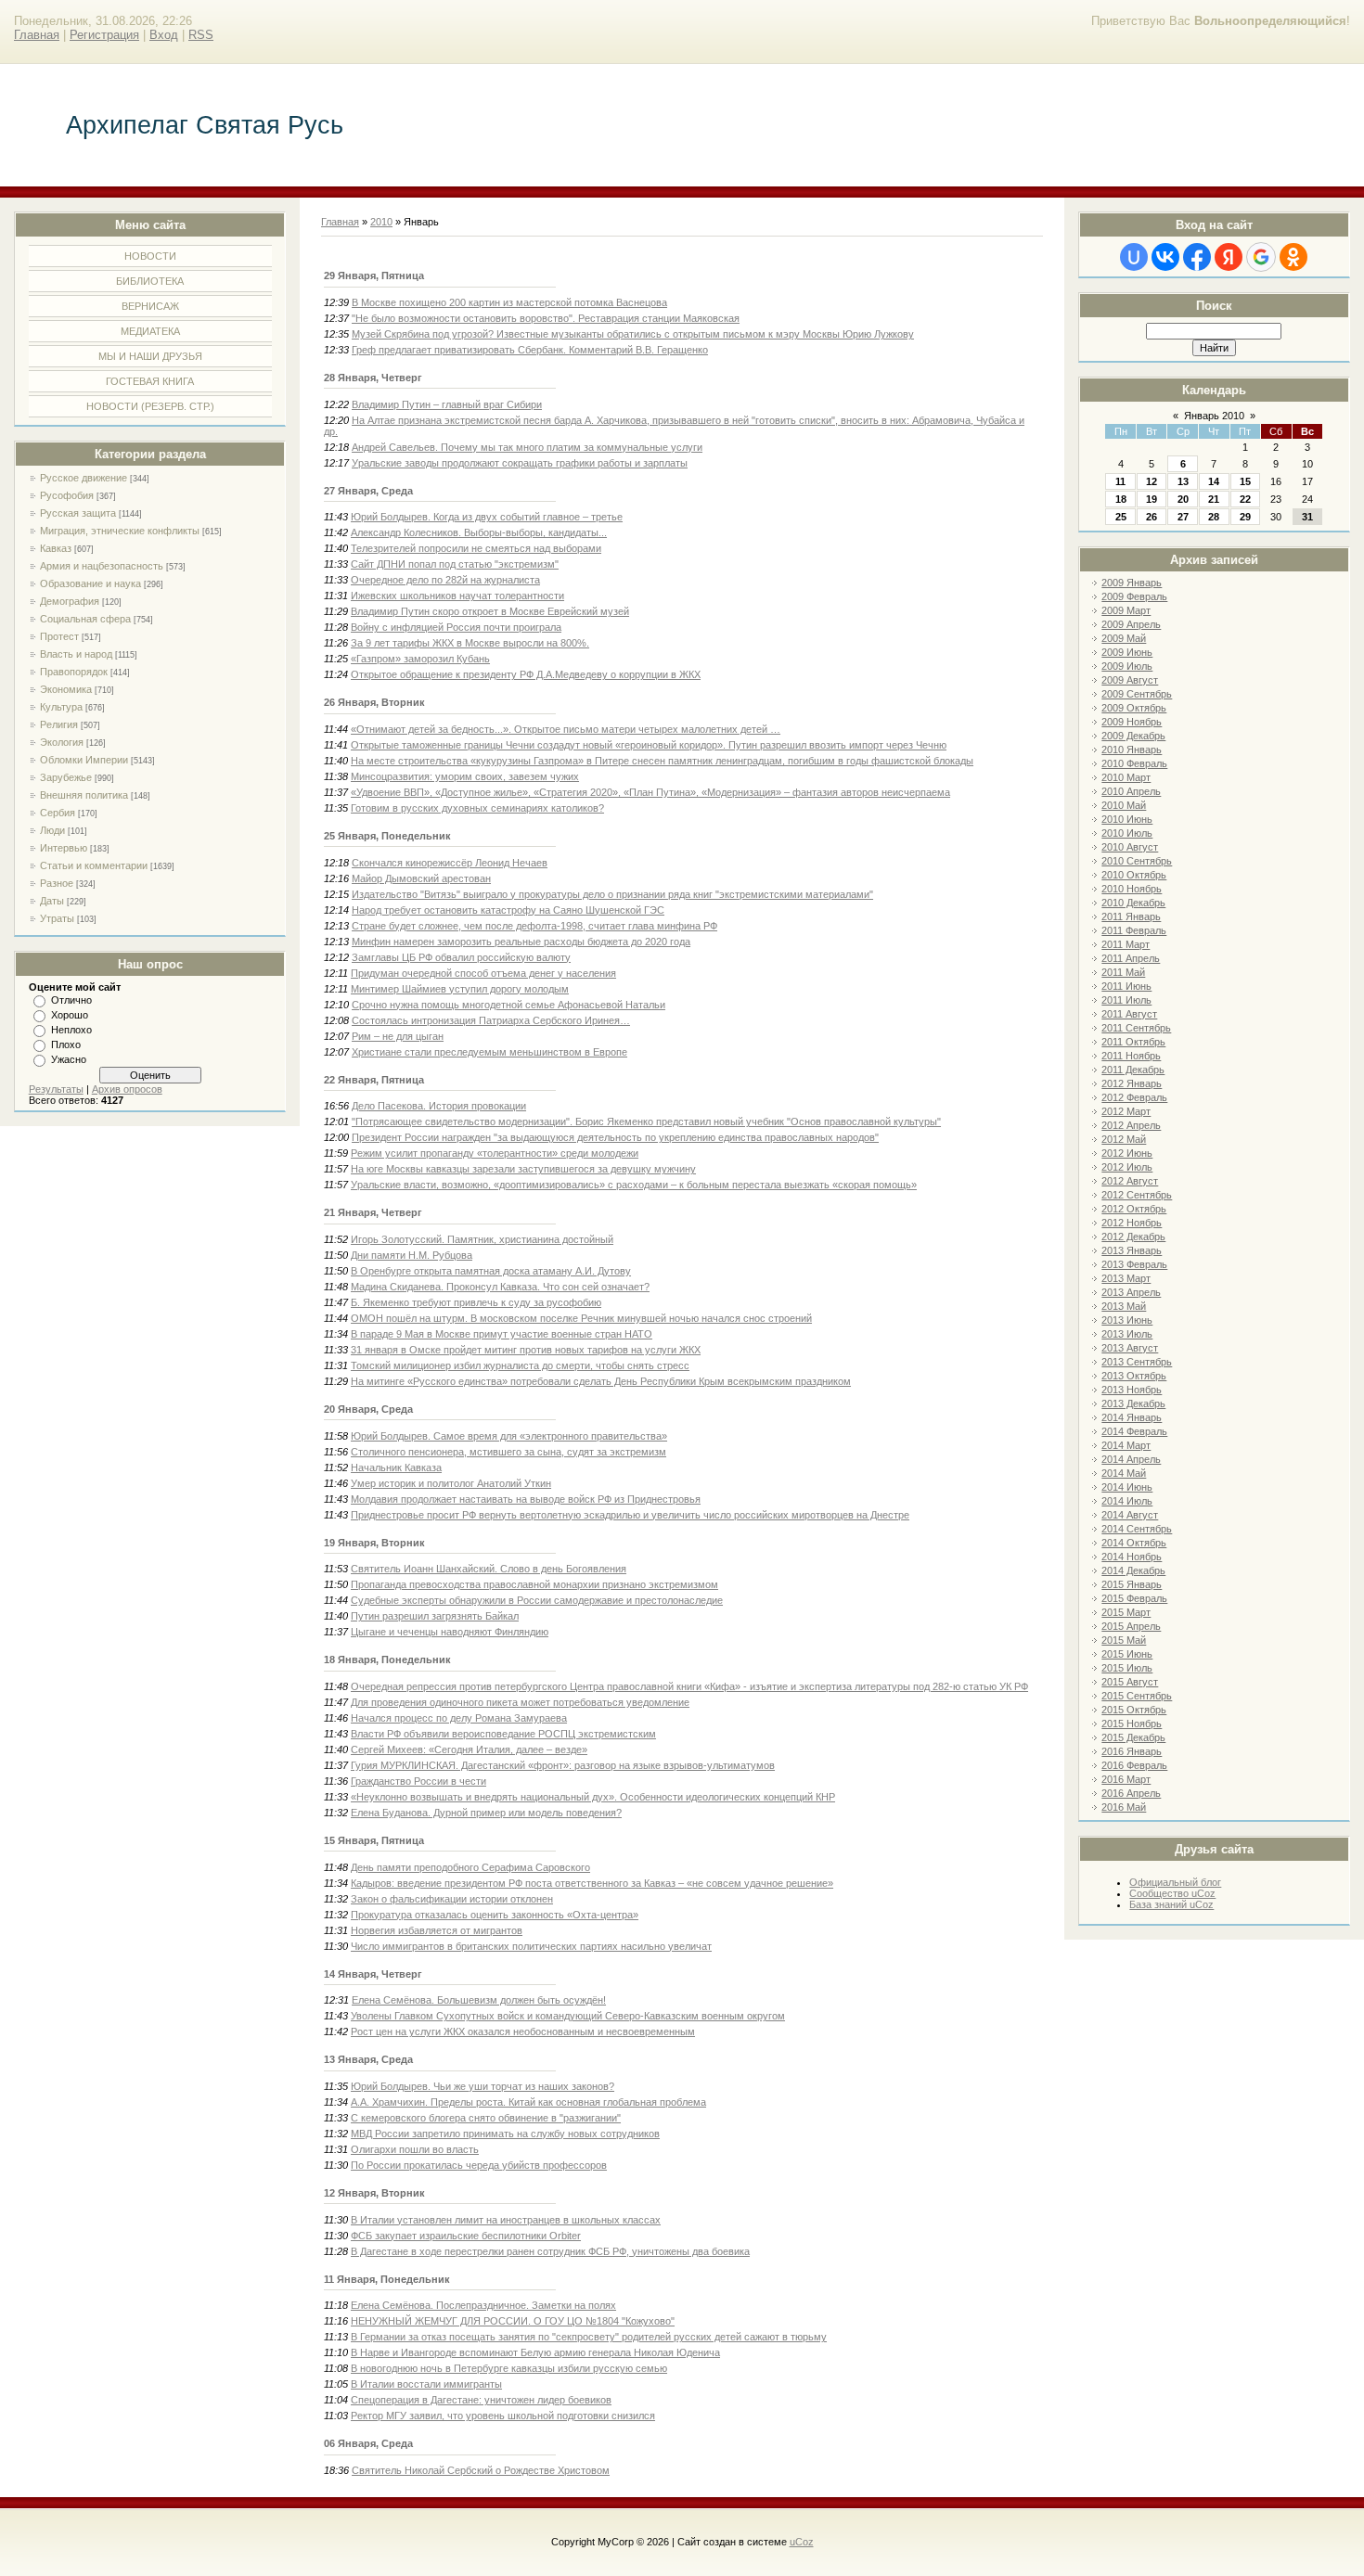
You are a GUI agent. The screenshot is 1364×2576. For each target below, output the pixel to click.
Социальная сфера (85, 619)
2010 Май (1124, 805)
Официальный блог (1175, 1882)
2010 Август (1130, 847)
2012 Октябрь (1134, 1209)
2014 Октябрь (1134, 1543)
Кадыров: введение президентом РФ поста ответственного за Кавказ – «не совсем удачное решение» (592, 1883)
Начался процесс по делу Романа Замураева (459, 1718)
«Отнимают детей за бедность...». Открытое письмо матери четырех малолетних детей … (566, 729)
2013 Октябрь (1134, 1376)
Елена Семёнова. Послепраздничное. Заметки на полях (483, 2305)
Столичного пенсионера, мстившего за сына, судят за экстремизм (508, 1452)
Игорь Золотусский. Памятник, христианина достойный (482, 1239)
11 (1120, 481)
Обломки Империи (84, 760)
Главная (37, 35)
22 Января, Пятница (374, 1080)
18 (1121, 499)
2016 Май (1124, 1807)
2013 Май (1124, 1306)
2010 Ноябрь (1132, 889)
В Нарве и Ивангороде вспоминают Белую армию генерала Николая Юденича (535, 2352)
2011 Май (1123, 972)
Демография (70, 601)
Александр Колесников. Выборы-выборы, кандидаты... (479, 532)
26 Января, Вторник (374, 702)
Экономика (66, 689)
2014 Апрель (1131, 1459)
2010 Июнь (1127, 819)
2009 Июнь (1127, 652)
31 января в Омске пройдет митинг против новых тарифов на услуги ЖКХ (526, 1350)
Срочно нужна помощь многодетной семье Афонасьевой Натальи (508, 1005)
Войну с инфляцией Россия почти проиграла (456, 627)
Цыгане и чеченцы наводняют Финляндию (450, 1632)
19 (1152, 499)
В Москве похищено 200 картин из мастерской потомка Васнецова (509, 302)
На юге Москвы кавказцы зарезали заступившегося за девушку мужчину (523, 1169)
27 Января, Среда (368, 491)
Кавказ (56, 548)
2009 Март (1126, 610)
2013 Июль (1127, 1334)
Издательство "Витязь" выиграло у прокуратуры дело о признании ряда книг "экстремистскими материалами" (612, 894)
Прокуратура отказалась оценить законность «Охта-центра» (495, 1915)
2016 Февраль (1134, 1765)
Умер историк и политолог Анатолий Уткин (451, 1483)
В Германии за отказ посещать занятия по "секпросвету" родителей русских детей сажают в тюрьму (589, 2337)
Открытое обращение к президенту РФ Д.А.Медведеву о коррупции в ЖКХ (526, 674)
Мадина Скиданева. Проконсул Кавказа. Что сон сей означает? (500, 1287)
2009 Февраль (1134, 596)
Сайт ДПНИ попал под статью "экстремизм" (455, 564)
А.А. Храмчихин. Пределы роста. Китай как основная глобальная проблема (528, 2102)
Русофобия (67, 495)
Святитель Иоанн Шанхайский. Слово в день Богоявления (489, 1569)
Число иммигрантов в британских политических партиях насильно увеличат (531, 1946)
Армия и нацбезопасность (102, 566)
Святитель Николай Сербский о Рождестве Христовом (481, 2470)
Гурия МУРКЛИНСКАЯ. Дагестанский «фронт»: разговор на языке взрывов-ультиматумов (563, 1765)
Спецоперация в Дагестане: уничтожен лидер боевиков (481, 2400)
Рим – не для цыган (398, 1036)
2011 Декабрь (1133, 1070)
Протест (59, 636)
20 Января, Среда (368, 1409)
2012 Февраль (1134, 1097)
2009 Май (1124, 638)
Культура (61, 707)
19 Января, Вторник (374, 1543)
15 (1245, 481)
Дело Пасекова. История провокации (439, 1106)
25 (1121, 517)
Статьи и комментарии (94, 865)
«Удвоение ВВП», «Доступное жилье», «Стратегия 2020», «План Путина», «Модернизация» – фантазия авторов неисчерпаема (650, 792)
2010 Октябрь (1134, 875)
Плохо (66, 1044)
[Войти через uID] (1134, 257)
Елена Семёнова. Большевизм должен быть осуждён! (479, 2000)
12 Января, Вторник (374, 2193)
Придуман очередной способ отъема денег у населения (483, 973)
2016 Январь (1132, 1751)
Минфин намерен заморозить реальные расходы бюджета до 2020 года (521, 942)
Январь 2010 (1214, 416)
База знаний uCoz (1171, 1904)
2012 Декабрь (1133, 1237)
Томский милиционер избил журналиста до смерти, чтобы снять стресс (520, 1365)
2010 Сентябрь (1137, 861)
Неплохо (71, 1030)
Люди (52, 830)
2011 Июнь (1126, 986)
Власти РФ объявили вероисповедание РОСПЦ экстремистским (503, 1734)
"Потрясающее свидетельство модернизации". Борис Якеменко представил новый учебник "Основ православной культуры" (646, 1121)
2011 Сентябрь (1136, 1028)
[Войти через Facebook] (1197, 257)
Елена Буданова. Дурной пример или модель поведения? (486, 1813)
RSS (201, 35)
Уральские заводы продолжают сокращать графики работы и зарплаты (520, 463)
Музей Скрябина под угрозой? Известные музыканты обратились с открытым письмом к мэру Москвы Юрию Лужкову (633, 334)
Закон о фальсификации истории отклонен (452, 1899)
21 (1214, 499)
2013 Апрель (1131, 1292)
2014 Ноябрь (1132, 1557)
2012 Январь (1132, 1083)
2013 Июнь (1127, 1320)
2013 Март (1126, 1278)
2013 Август (1130, 1348)
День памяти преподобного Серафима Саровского (470, 1867)
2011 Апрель (1131, 958)
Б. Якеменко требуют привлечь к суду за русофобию (476, 1302)
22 (1245, 499)
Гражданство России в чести (418, 1781)
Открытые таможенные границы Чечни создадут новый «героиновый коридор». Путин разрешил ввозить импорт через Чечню (649, 745)
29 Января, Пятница (374, 276)
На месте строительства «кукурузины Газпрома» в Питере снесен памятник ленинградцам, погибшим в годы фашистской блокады (662, 761)
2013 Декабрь (1133, 1403)
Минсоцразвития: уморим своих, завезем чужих (465, 776)
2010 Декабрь (1133, 903)
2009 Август (1130, 680)
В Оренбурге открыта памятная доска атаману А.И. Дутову (491, 1271)
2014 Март (1126, 1445)
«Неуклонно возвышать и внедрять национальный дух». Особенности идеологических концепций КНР (593, 1797)
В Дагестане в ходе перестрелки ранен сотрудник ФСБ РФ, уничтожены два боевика (550, 2251)
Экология (62, 742)
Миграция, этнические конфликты (120, 531)
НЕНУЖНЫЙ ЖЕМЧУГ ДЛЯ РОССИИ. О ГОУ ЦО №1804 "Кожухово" (513, 2321)
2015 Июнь (1127, 1654)
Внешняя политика (84, 795)
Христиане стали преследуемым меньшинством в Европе (489, 1052)
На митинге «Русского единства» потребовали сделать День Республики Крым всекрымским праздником (601, 1381)
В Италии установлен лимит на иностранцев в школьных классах (506, 2220)
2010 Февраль (1134, 763)
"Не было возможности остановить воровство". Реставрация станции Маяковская (546, 318)
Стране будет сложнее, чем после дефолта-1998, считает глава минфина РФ (534, 926)
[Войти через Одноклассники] (1293, 257)
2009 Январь (1132, 583)
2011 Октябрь (1133, 1042)
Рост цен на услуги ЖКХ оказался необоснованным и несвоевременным (523, 2031)
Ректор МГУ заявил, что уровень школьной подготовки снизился (503, 2416)
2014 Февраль (1134, 1431)
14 (1214, 481)
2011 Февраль (1134, 930)
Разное (57, 883)
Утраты (57, 918)
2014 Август (1130, 1515)
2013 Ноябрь (1132, 1390)
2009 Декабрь (1133, 736)
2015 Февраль (1134, 1598)
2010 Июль (1127, 833)
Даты (52, 901)
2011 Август (1129, 1014)
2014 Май (1124, 1473)
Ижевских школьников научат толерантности (457, 596)
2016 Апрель (1131, 1793)
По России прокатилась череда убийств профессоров (479, 2165)
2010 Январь (1132, 750)
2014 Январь (1132, 1417)
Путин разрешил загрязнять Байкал (435, 1616)
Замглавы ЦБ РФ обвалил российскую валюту (461, 957)
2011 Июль (1126, 1000)
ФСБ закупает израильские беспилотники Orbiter (466, 2236)
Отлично (71, 1000)
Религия (59, 724)
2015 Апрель (1131, 1626)
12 (1152, 481)
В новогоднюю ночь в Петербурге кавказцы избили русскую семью (509, 2368)
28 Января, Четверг (373, 378)
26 (1152, 517)
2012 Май (1124, 1139)
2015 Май (1124, 1640)
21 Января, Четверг (373, 1212)
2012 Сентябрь (1137, 1195)
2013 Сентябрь (1137, 1362)
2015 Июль (1127, 1668)
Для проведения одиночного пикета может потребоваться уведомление (520, 1702)
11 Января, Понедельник (387, 2279)
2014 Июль (1127, 1501)
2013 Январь (1132, 1250)
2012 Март (1126, 1111)
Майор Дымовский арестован (421, 878)
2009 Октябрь (1134, 708)
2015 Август (1130, 1682)
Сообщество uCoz (1172, 1893)
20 (1183, 499)
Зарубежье (66, 777)
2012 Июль (1127, 1167)
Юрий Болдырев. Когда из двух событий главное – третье (487, 517)
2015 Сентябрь (1137, 1696)
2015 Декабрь (1133, 1737)
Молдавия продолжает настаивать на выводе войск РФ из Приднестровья (526, 1499)
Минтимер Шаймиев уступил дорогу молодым (460, 989)
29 (1245, 517)
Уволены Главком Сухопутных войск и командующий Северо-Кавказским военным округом (568, 2016)
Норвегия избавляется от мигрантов (437, 1930)
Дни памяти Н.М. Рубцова (412, 1255)
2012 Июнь (1127, 1153)
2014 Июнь (1127, 1487)
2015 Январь (1132, 1584)
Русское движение (84, 478)
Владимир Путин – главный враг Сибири (447, 404)
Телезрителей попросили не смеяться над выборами (476, 548)
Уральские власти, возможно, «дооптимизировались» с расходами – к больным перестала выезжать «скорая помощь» (634, 1185)
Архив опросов (127, 1089)
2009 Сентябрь (1137, 694)
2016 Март (1126, 1779)
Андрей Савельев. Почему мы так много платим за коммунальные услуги (527, 447)
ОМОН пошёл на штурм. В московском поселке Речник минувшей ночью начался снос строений (581, 1318)
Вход (164, 35)
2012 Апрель (1131, 1125)
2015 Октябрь (1134, 1710)
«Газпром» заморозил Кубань (420, 659)
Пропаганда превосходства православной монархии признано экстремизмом (534, 1584)
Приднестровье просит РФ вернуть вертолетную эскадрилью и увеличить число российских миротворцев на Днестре (630, 1515)
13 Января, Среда (368, 2059)
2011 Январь (1131, 916)
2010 (381, 222)
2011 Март (1126, 944)
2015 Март (1126, 1612)
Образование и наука (90, 583)
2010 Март (1126, 777)
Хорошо (70, 1015)
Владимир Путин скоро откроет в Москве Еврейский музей (490, 611)
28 (1214, 517)
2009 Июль (1127, 666)
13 (1183, 481)
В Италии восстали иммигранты (426, 2384)
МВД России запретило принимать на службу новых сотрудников (505, 2134)
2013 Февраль (1134, 1264)
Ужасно (69, 1059)
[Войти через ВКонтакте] (1165, 257)
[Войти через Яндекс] (1229, 257)
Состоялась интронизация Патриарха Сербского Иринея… (491, 1020)
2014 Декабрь (1133, 1570)
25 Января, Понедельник (387, 836)
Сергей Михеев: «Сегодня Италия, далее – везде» (469, 1749)
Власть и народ (76, 654)
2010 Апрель (1131, 791)
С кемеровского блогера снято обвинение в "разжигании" (486, 2118)
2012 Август (1130, 1181)
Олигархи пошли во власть (415, 2149)
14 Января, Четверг (373, 1974)
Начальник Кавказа (396, 1467)
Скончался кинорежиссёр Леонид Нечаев (450, 863)
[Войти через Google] (1261, 257)
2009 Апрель (1131, 624)
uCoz (802, 2542)
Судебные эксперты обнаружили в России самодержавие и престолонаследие (537, 1600)
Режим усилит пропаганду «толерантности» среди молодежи (495, 1153)
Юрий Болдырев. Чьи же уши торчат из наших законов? (483, 2086)
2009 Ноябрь (1132, 722)
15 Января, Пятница (374, 1840)
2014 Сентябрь (1137, 1529)
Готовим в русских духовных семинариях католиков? (477, 808)
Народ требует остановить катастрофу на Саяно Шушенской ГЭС (508, 910)
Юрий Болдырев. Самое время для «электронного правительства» (509, 1436)
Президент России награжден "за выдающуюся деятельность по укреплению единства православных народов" (615, 1137)
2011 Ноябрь (1131, 1056)
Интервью (64, 848)
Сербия (58, 813)
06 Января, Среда (368, 2443)
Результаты (56, 1089)
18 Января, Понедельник (387, 1660)
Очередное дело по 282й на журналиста (445, 580)
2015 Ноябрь (1132, 1724)
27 (1183, 517)
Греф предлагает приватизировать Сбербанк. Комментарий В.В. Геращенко (530, 350)
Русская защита (78, 513)
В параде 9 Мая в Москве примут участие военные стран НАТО (502, 1334)
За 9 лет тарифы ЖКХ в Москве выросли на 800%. (470, 643)
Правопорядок (74, 672)
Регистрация (104, 35)
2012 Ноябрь (1132, 1223)
